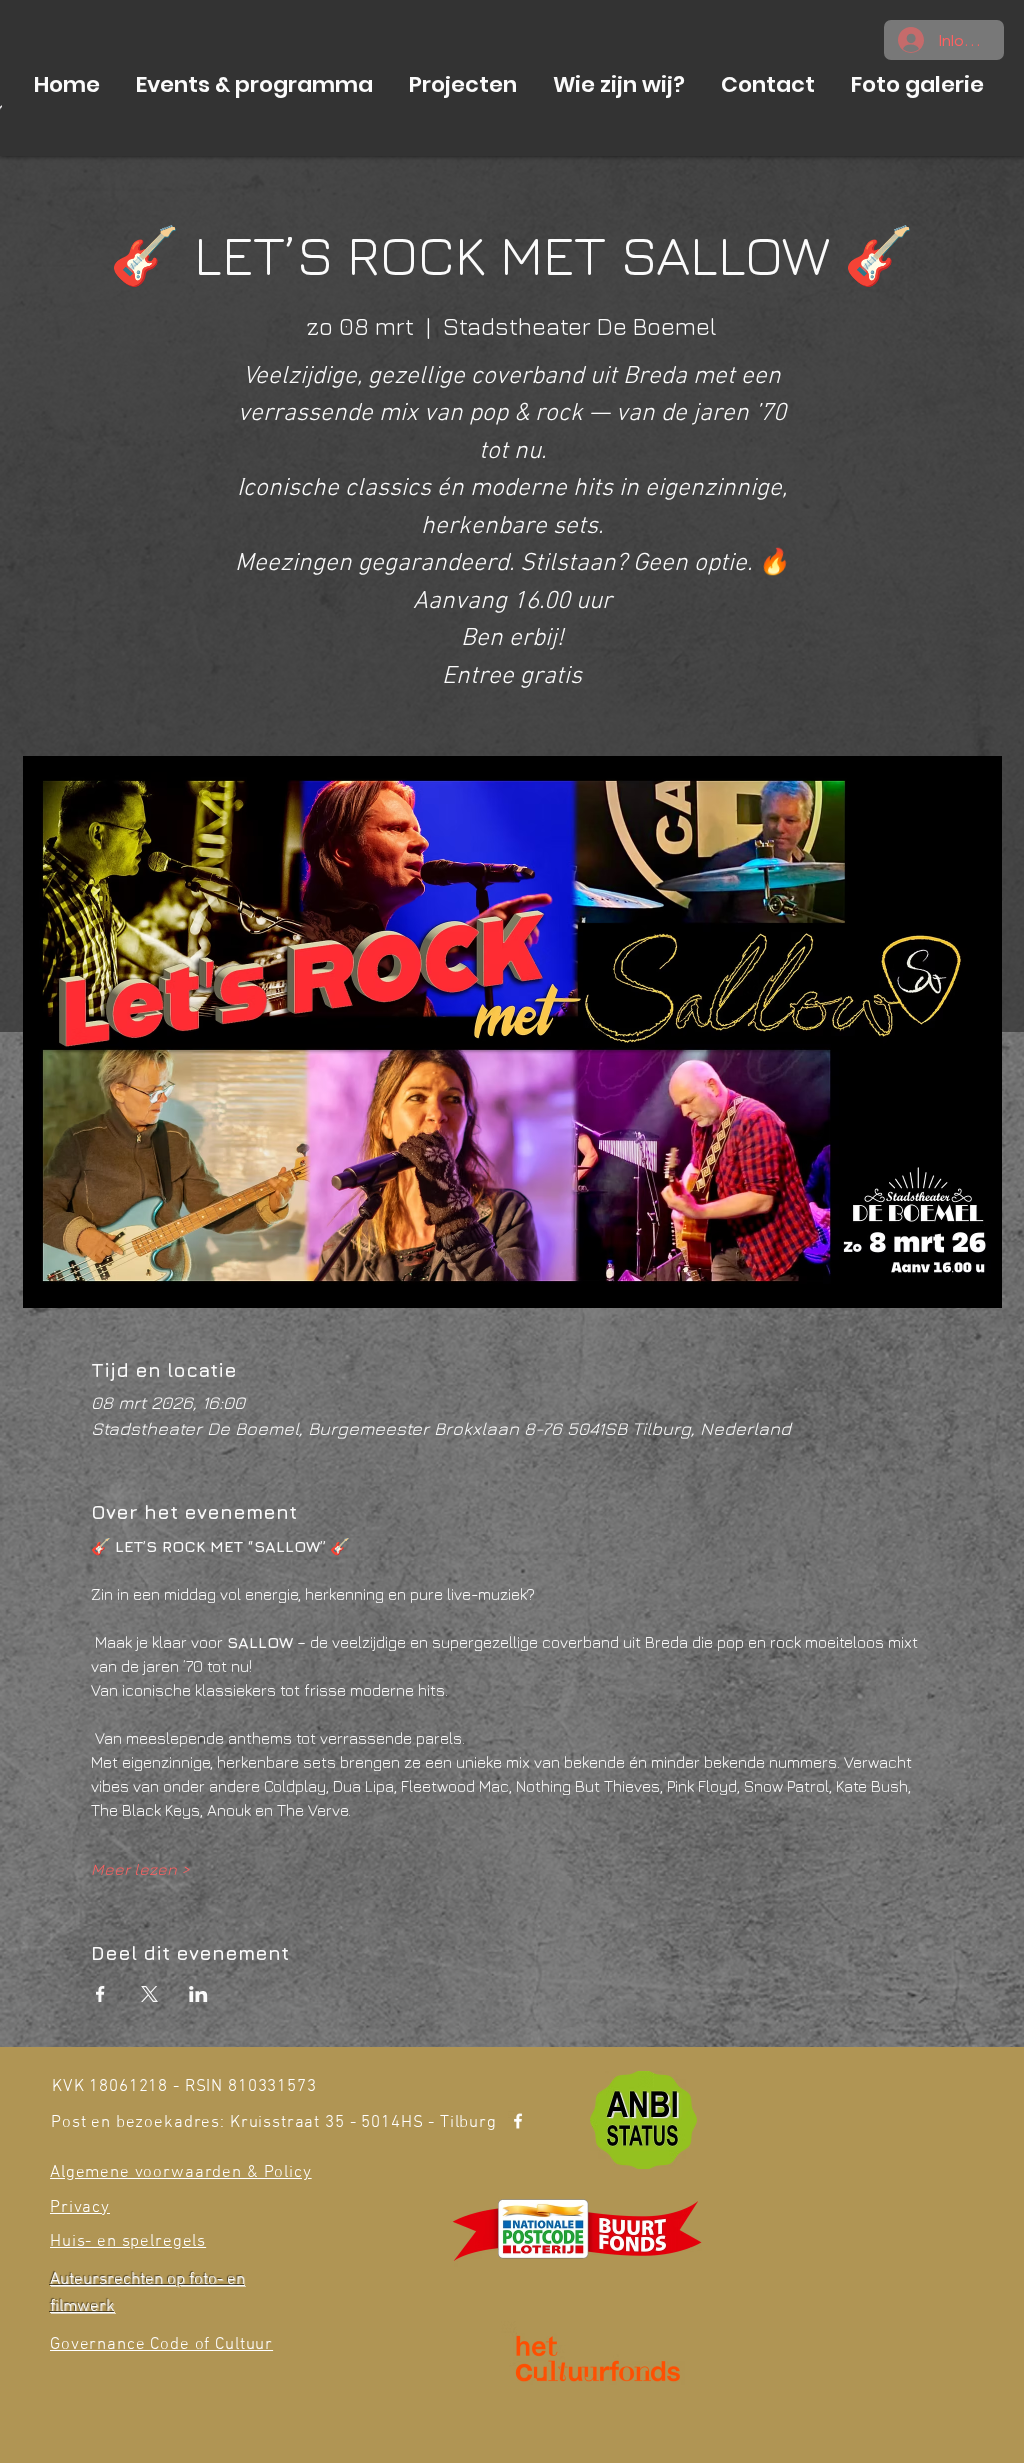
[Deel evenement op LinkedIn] (198, 1994)
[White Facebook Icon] (518, 2121)
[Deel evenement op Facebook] (100, 1994)
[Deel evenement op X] (149, 1994)
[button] (254, 85)
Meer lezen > (140, 1869)
